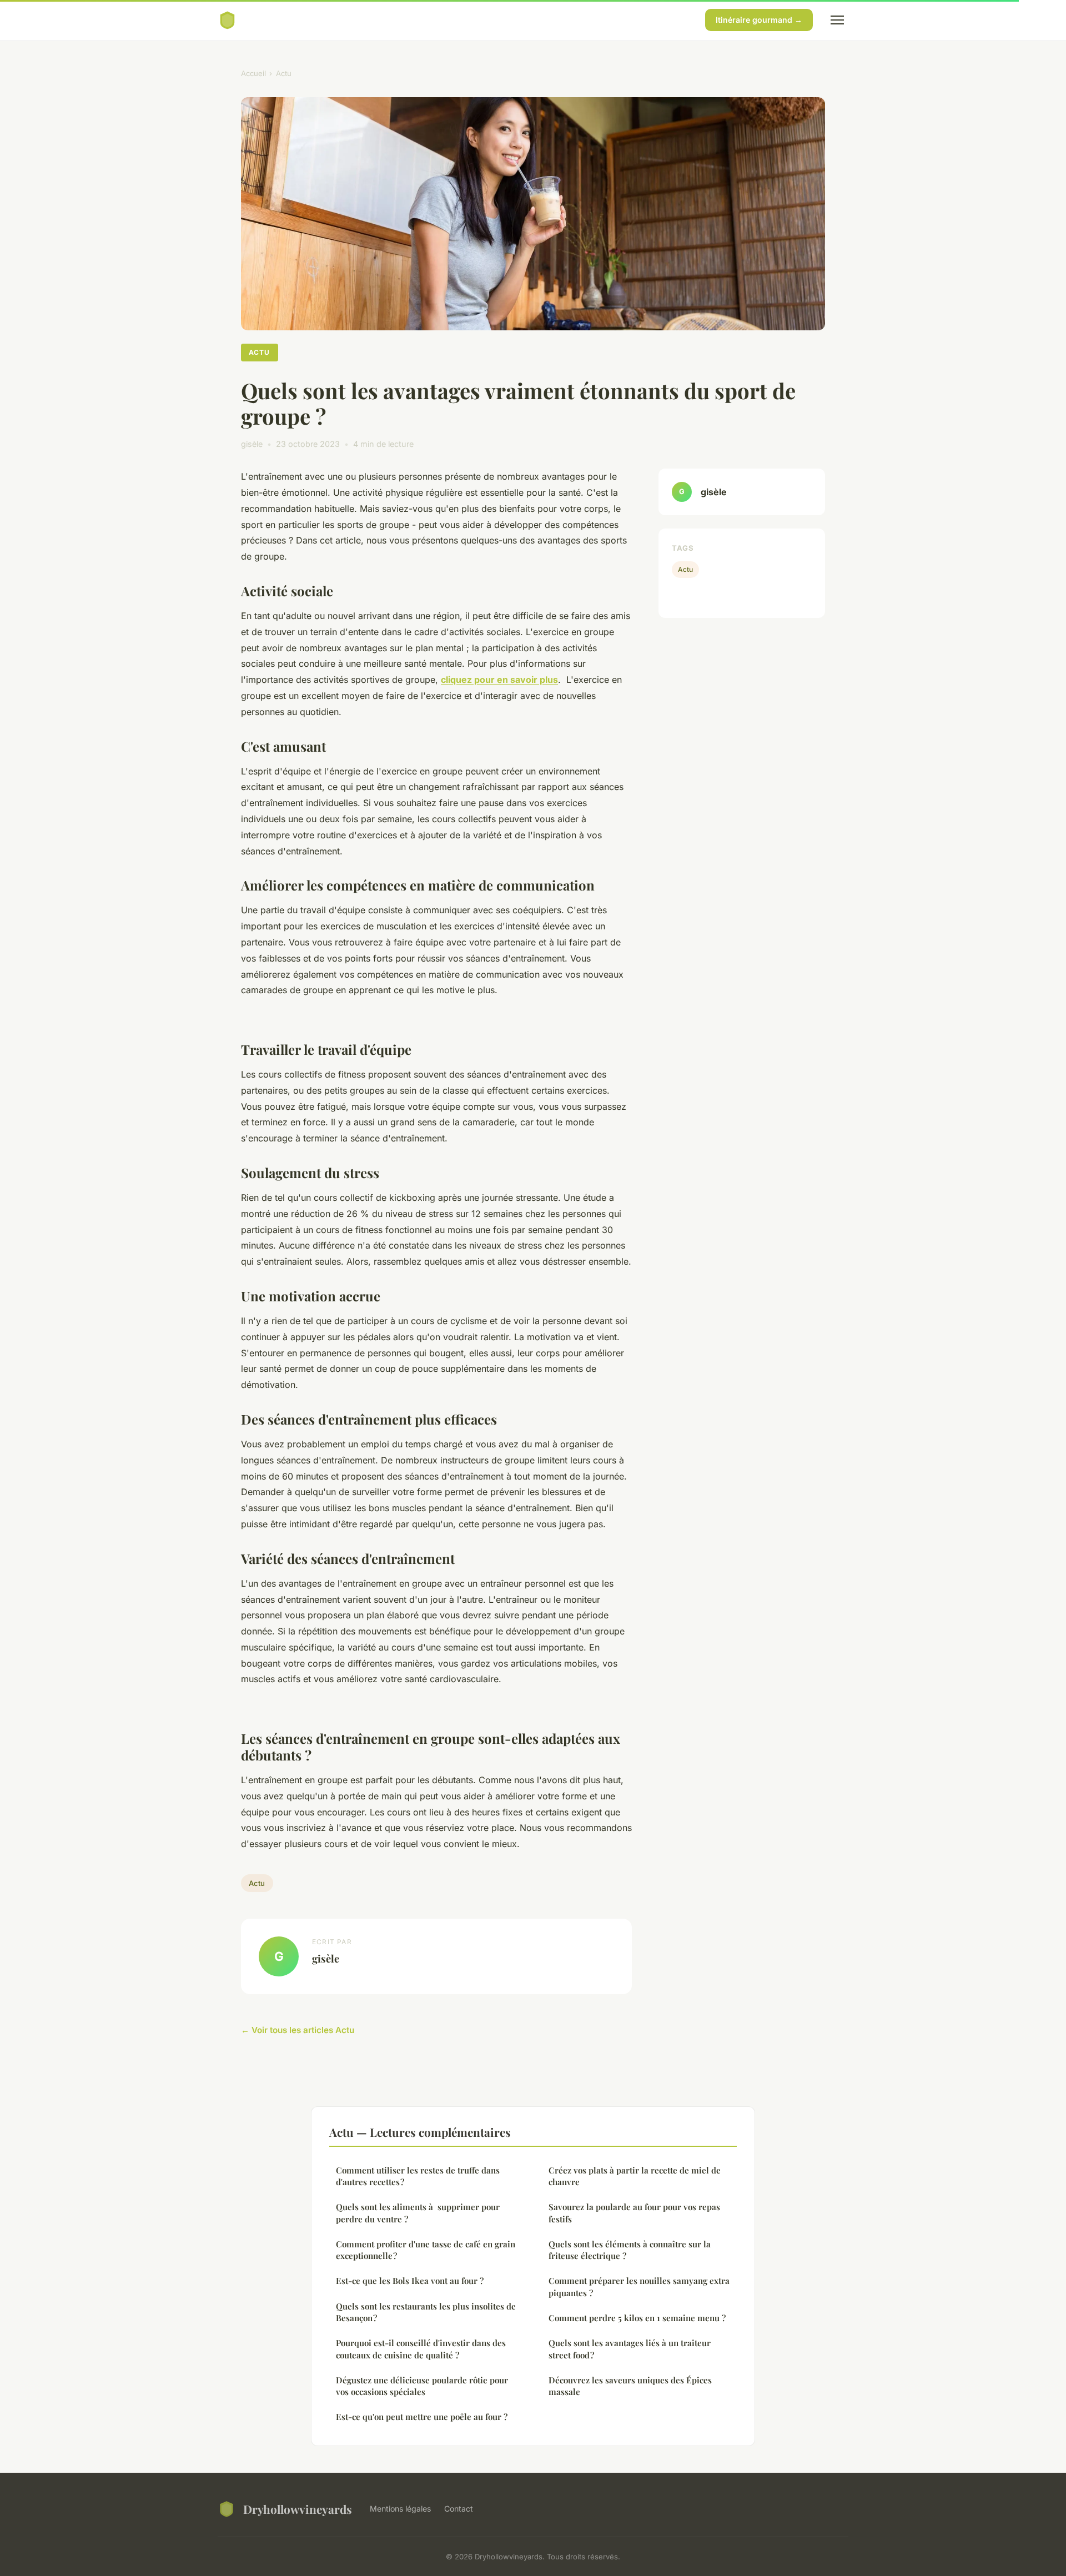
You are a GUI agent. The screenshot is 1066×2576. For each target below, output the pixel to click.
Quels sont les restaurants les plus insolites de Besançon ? (426, 2312)
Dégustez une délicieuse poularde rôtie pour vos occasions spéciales (422, 2386)
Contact (459, 2509)
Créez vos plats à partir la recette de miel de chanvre (635, 2176)
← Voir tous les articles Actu (298, 2030)
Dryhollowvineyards (298, 2509)
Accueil (253, 73)
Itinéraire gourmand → (759, 20)
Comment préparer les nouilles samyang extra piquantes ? (639, 2286)
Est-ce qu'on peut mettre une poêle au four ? (422, 2417)
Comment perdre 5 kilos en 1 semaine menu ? (637, 2318)
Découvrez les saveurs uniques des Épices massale (630, 2386)
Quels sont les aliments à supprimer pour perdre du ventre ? (418, 2213)
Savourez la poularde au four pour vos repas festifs (634, 2213)
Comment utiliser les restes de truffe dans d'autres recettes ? (418, 2176)
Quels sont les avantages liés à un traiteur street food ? (630, 2349)
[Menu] (837, 20)
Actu (284, 73)
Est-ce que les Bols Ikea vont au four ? (410, 2281)
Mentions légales (400, 2509)
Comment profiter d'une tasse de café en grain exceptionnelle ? (426, 2250)
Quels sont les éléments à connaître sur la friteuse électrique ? (630, 2250)
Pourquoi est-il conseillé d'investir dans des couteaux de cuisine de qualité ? (421, 2349)
